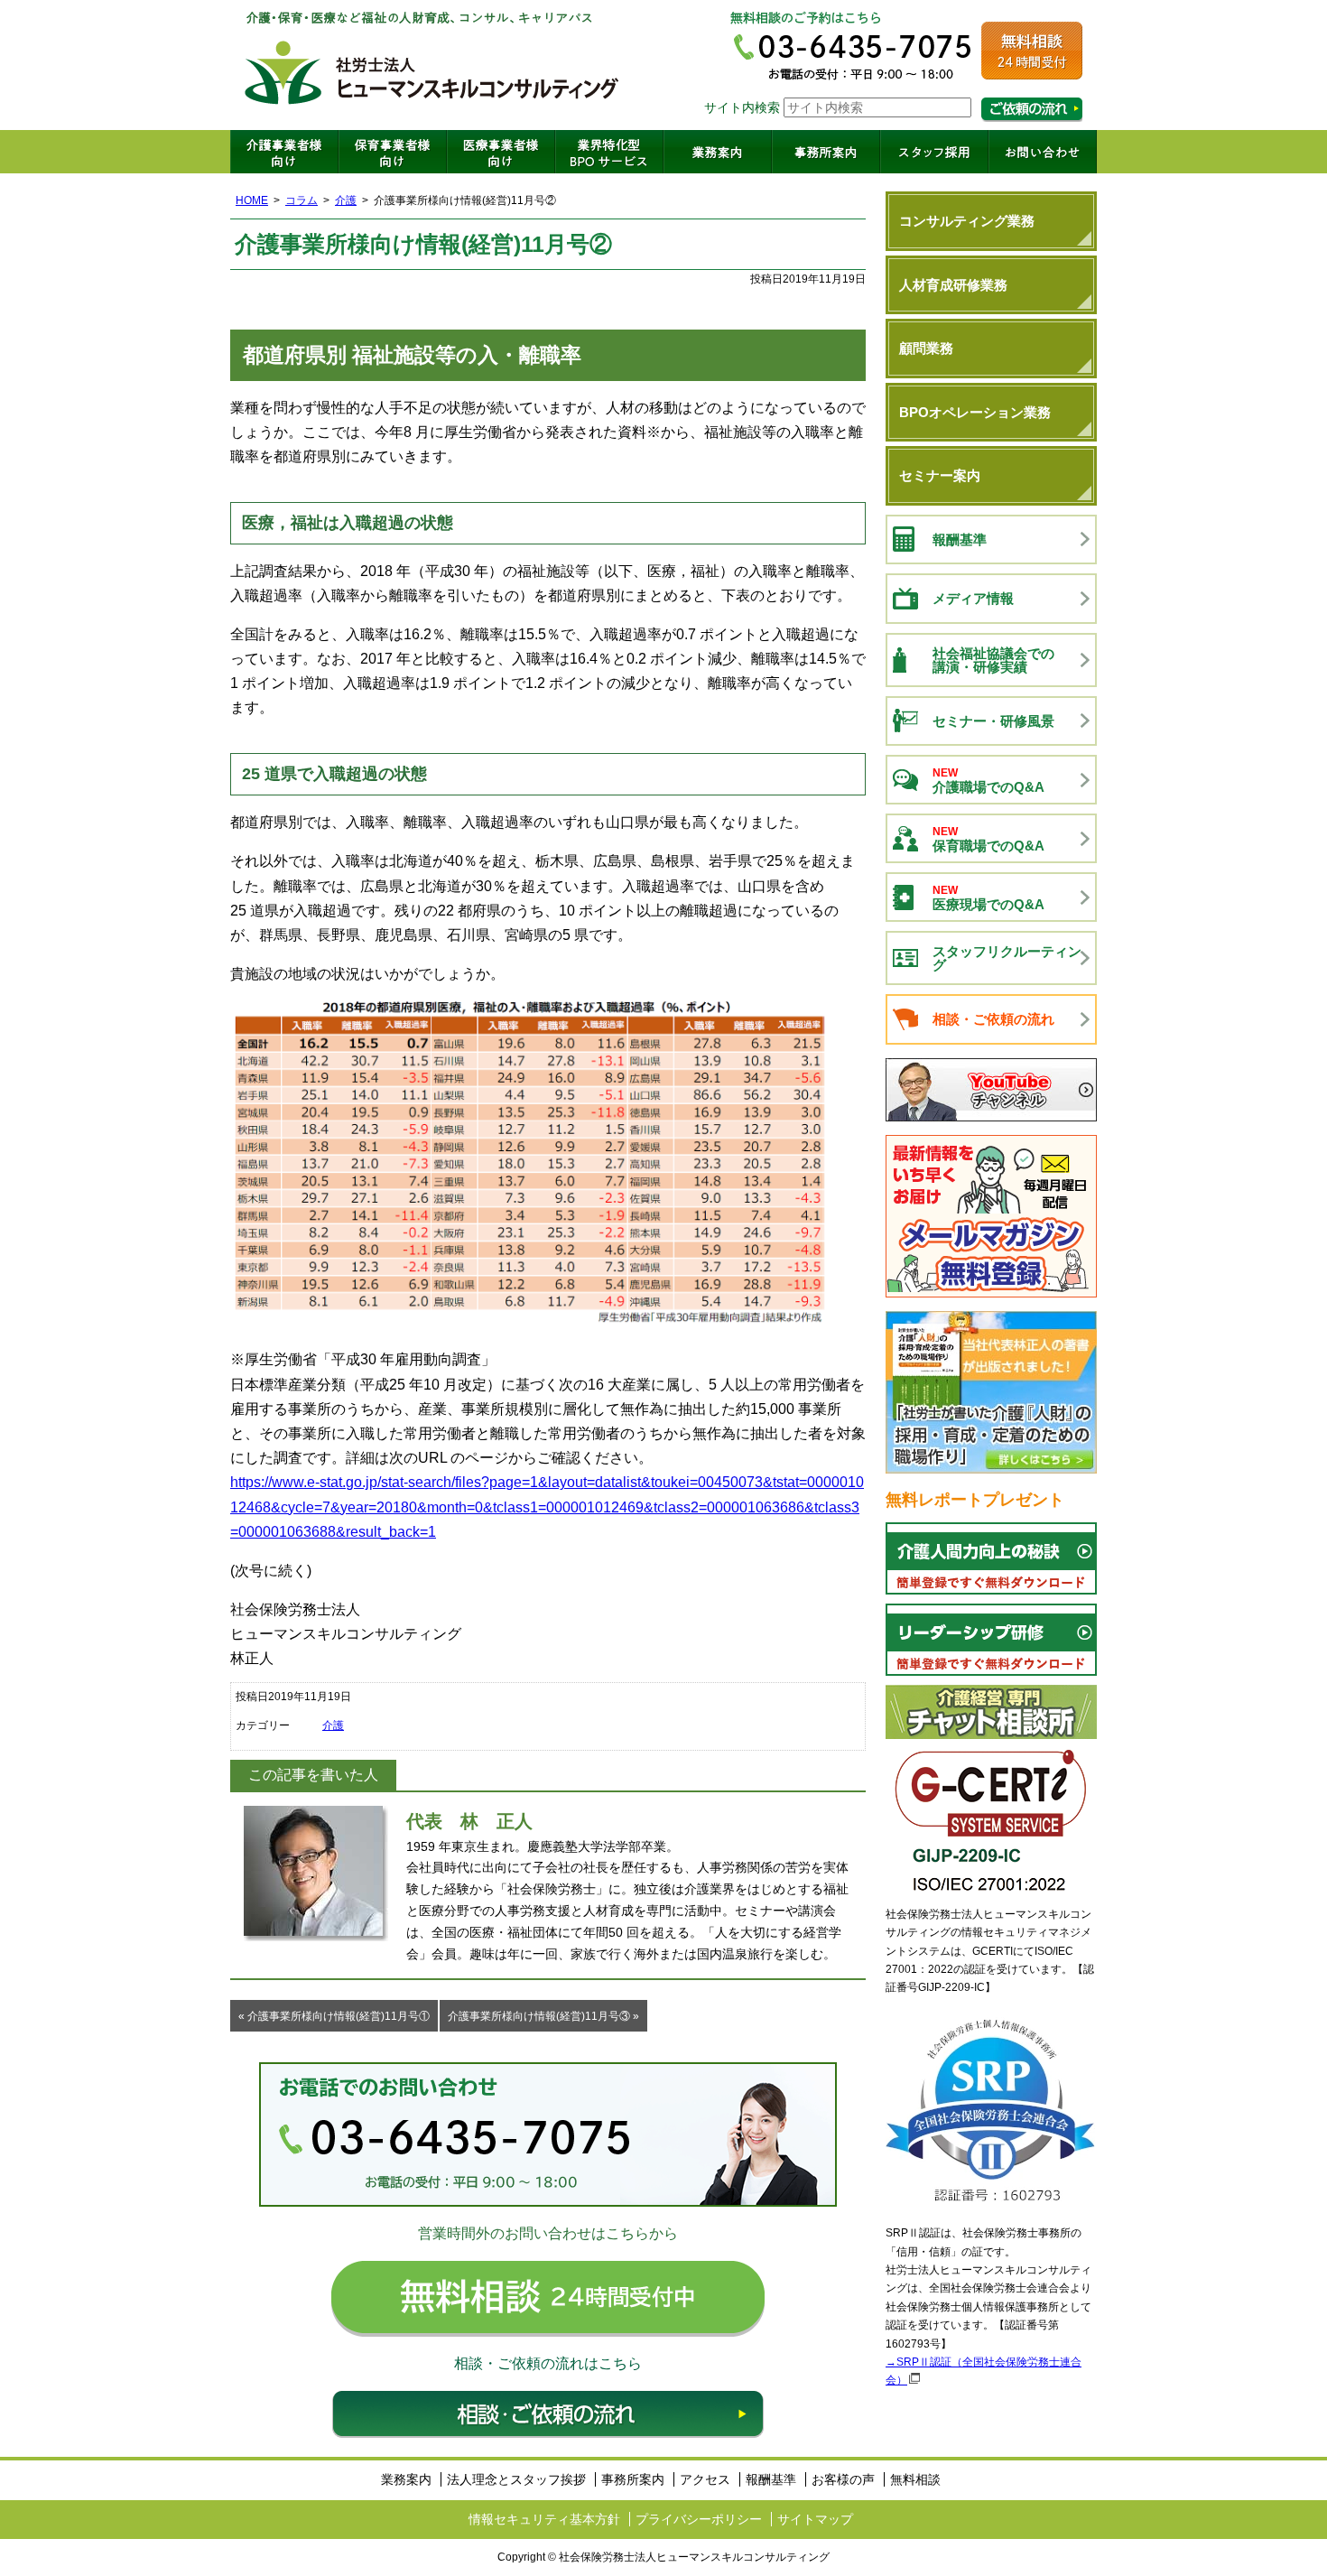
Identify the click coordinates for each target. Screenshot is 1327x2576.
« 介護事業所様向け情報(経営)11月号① (334, 2016)
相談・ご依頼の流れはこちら (1032, 110)
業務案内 (718, 152)
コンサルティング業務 (967, 221)
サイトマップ (815, 2519)
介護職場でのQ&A (988, 781)
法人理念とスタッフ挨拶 (516, 2479)
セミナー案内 (940, 475)
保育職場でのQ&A (988, 839)
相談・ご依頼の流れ (548, 2414)
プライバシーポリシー (699, 2519)
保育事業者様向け (393, 152)
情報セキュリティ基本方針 (544, 2519)
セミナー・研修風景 (993, 721)
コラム (302, 200)
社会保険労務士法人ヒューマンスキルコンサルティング (432, 65)
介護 (346, 200)
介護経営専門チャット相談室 (991, 1712)
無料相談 (915, 2479)
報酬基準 (960, 539)
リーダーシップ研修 (991, 1640)
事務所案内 (826, 152)
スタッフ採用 (934, 152)
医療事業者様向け (501, 152)
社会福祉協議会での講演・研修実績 (993, 660)
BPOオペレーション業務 (975, 412)
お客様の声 (843, 2479)
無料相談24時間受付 (1032, 51)
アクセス (705, 2479)
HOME (252, 200)
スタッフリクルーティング (1007, 958)
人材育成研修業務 (953, 285)
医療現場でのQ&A (988, 898)
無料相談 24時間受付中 (548, 2299)
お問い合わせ (1043, 152)
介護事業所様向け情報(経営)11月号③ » (543, 2016)
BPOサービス (609, 152)
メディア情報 (973, 598)
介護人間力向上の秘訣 (991, 1558)
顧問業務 (926, 348)
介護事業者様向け (284, 152)
